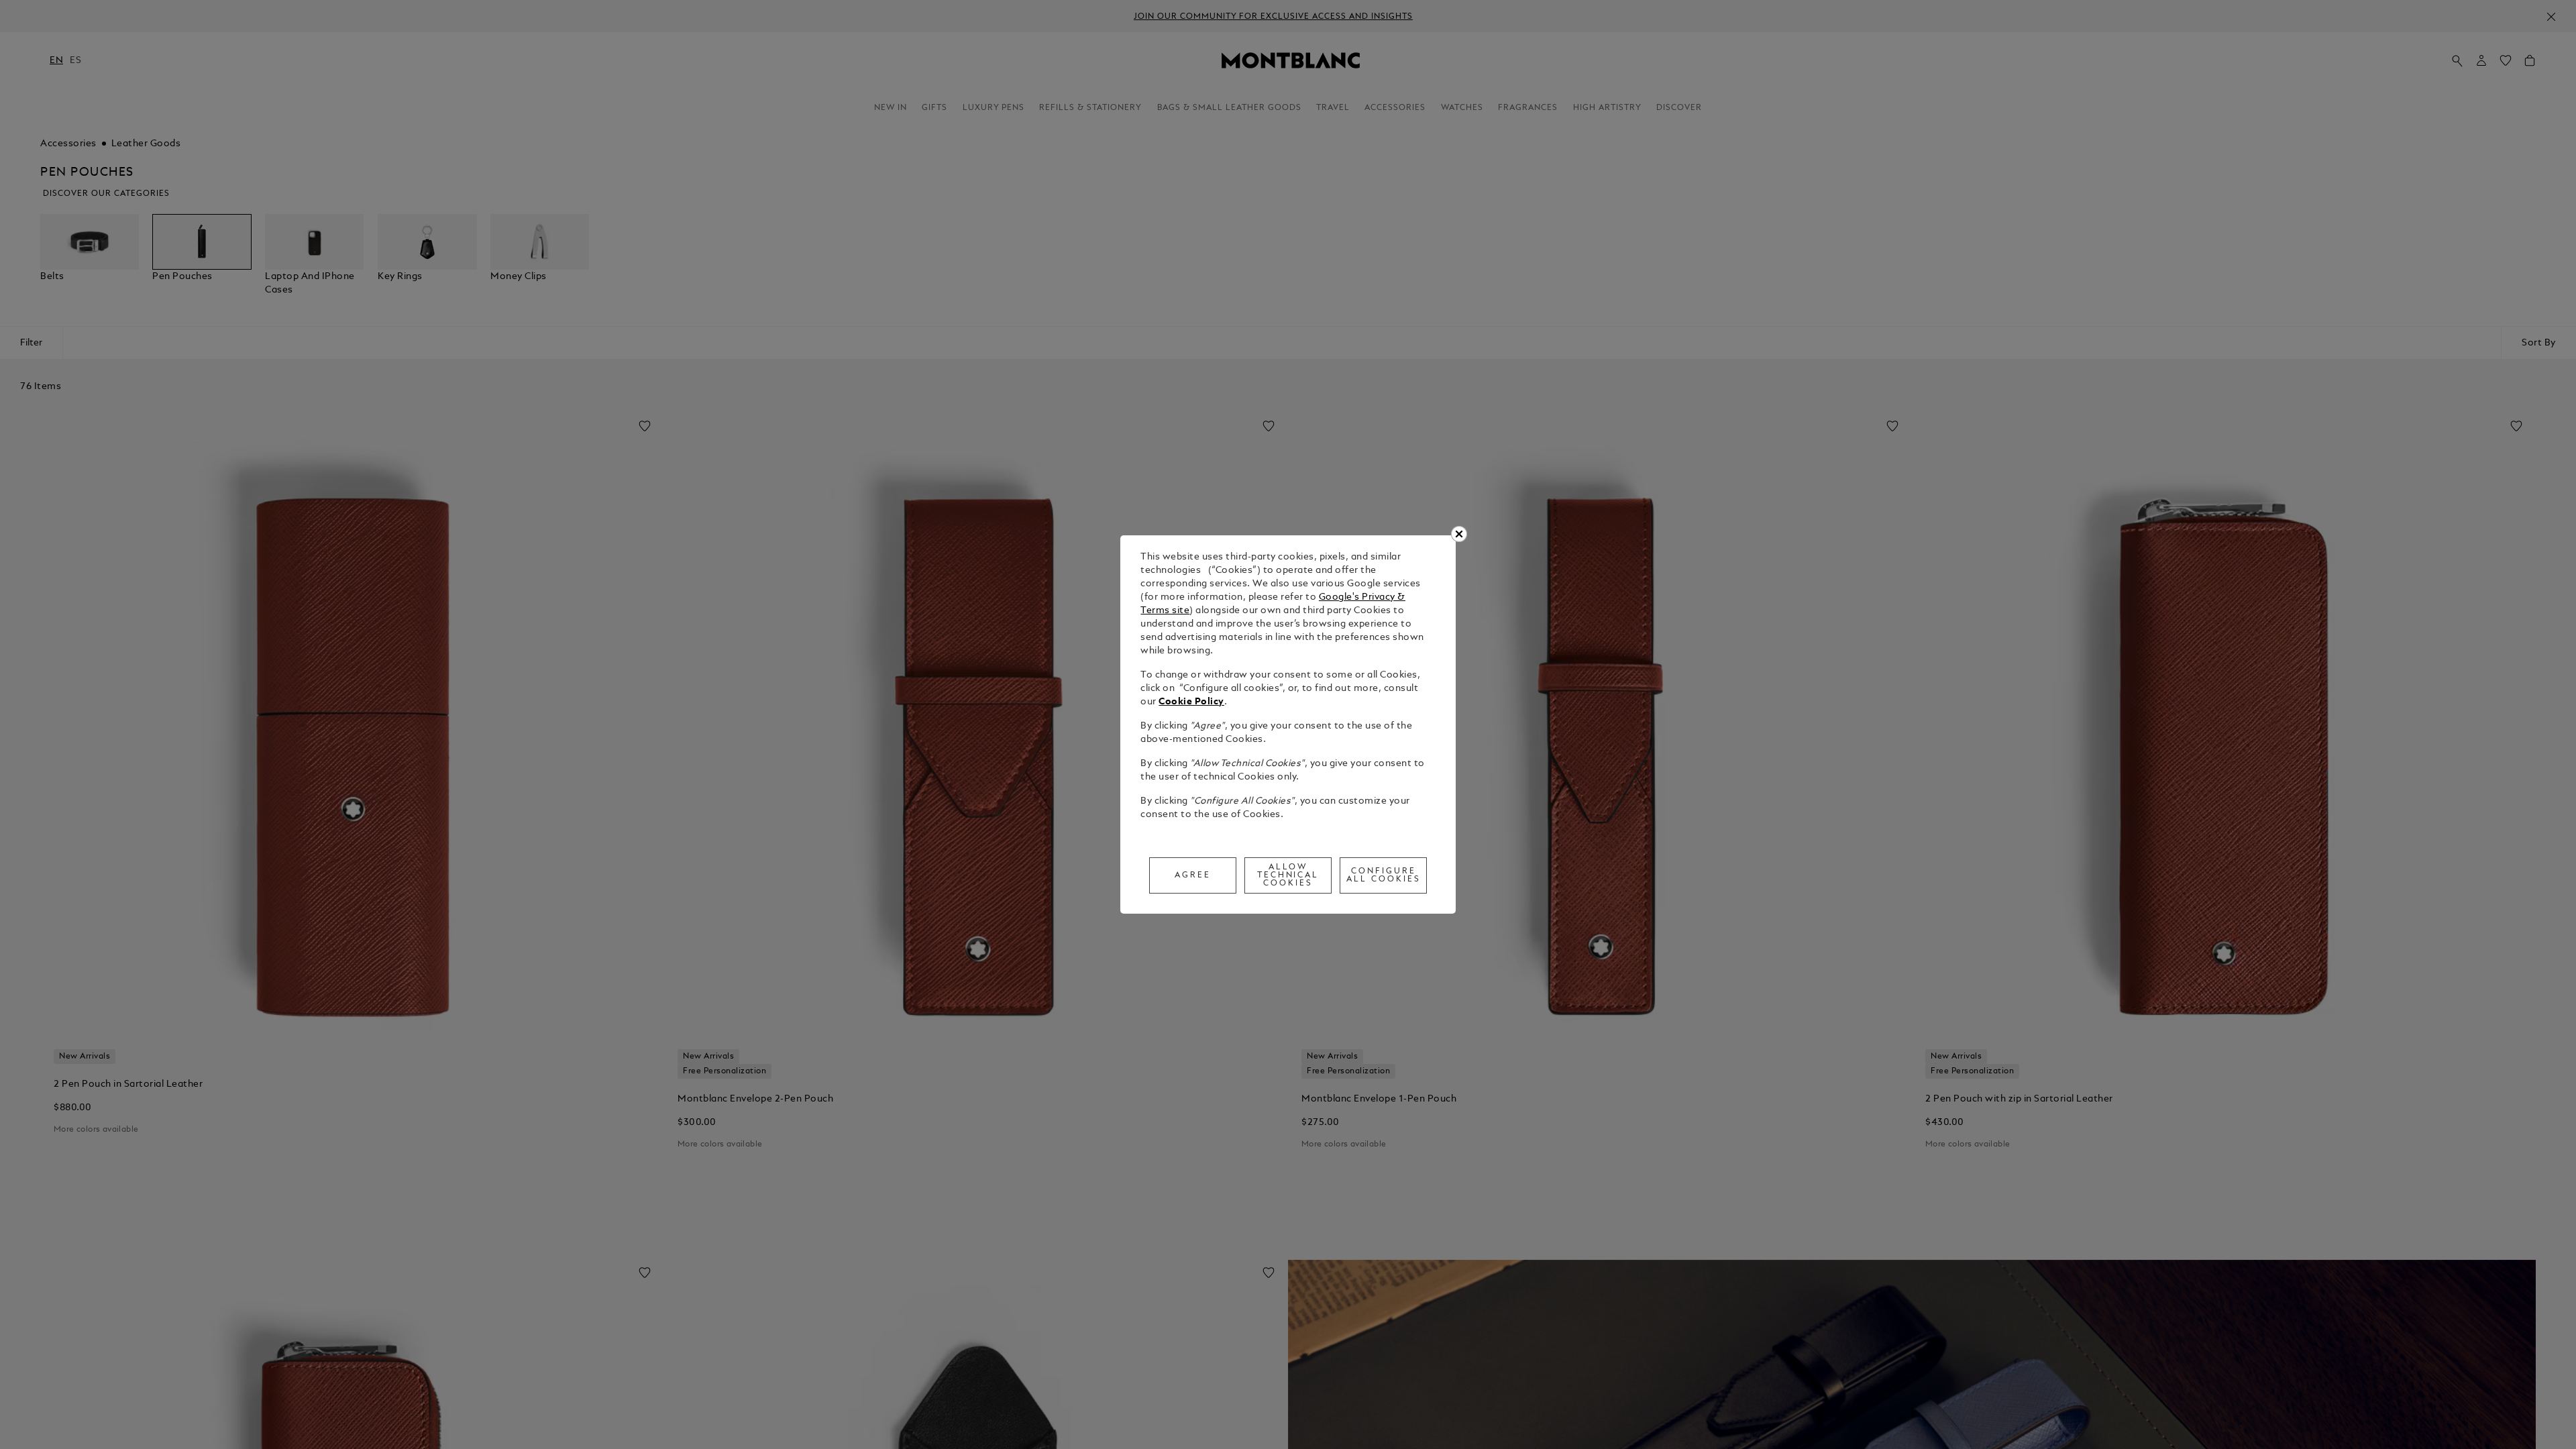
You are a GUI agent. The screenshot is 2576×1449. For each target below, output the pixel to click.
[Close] (1459, 534)
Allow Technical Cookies (1288, 875)
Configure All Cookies (1384, 875)
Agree (1193, 875)
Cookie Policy (1191, 702)
